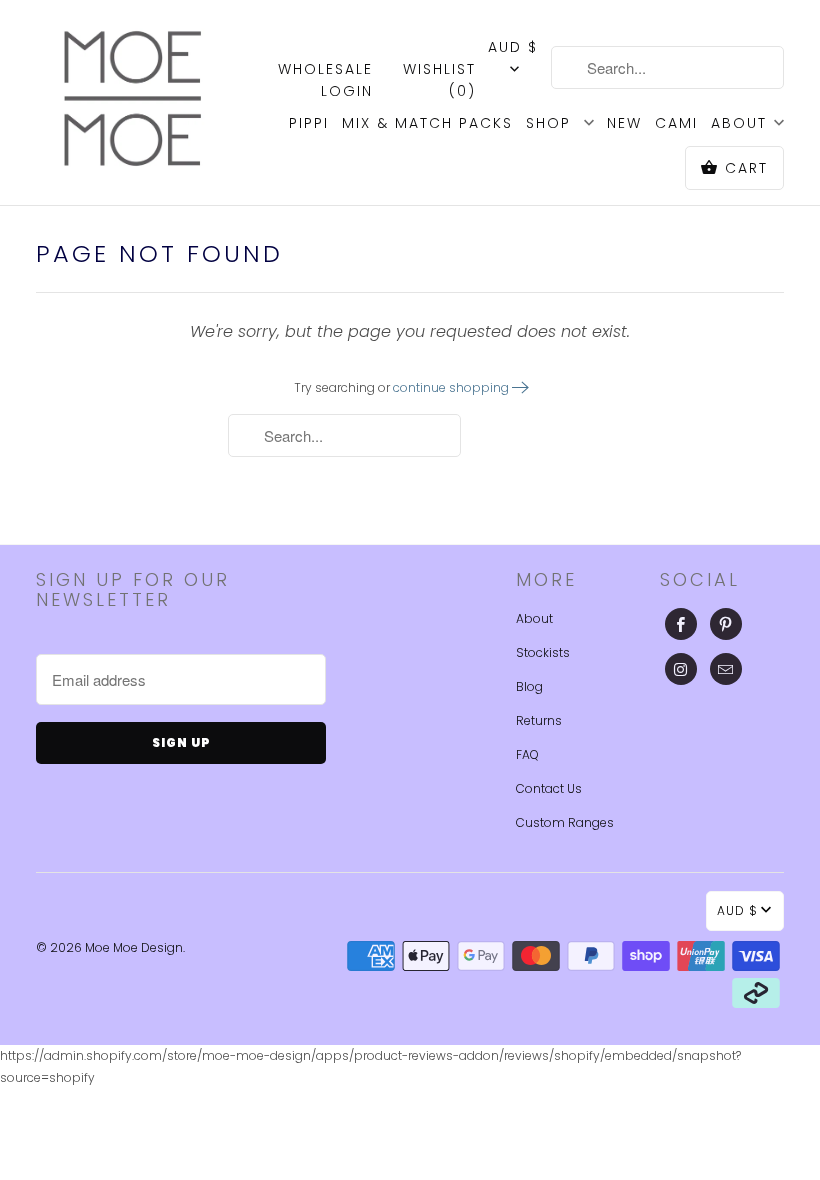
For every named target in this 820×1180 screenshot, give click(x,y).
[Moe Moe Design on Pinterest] (726, 624)
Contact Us (549, 788)
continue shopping (452, 387)
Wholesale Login (325, 80)
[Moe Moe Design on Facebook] (681, 624)
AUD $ (513, 47)
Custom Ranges (565, 822)
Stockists (543, 652)
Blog (529, 686)
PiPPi (309, 123)
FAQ (527, 754)
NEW (624, 123)
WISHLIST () (439, 80)
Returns (539, 720)
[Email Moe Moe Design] (726, 669)
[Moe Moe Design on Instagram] (681, 669)
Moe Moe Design (134, 947)
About (534, 618)
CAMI (676, 123)
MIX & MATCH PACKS (427, 123)
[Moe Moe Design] (132, 98)
